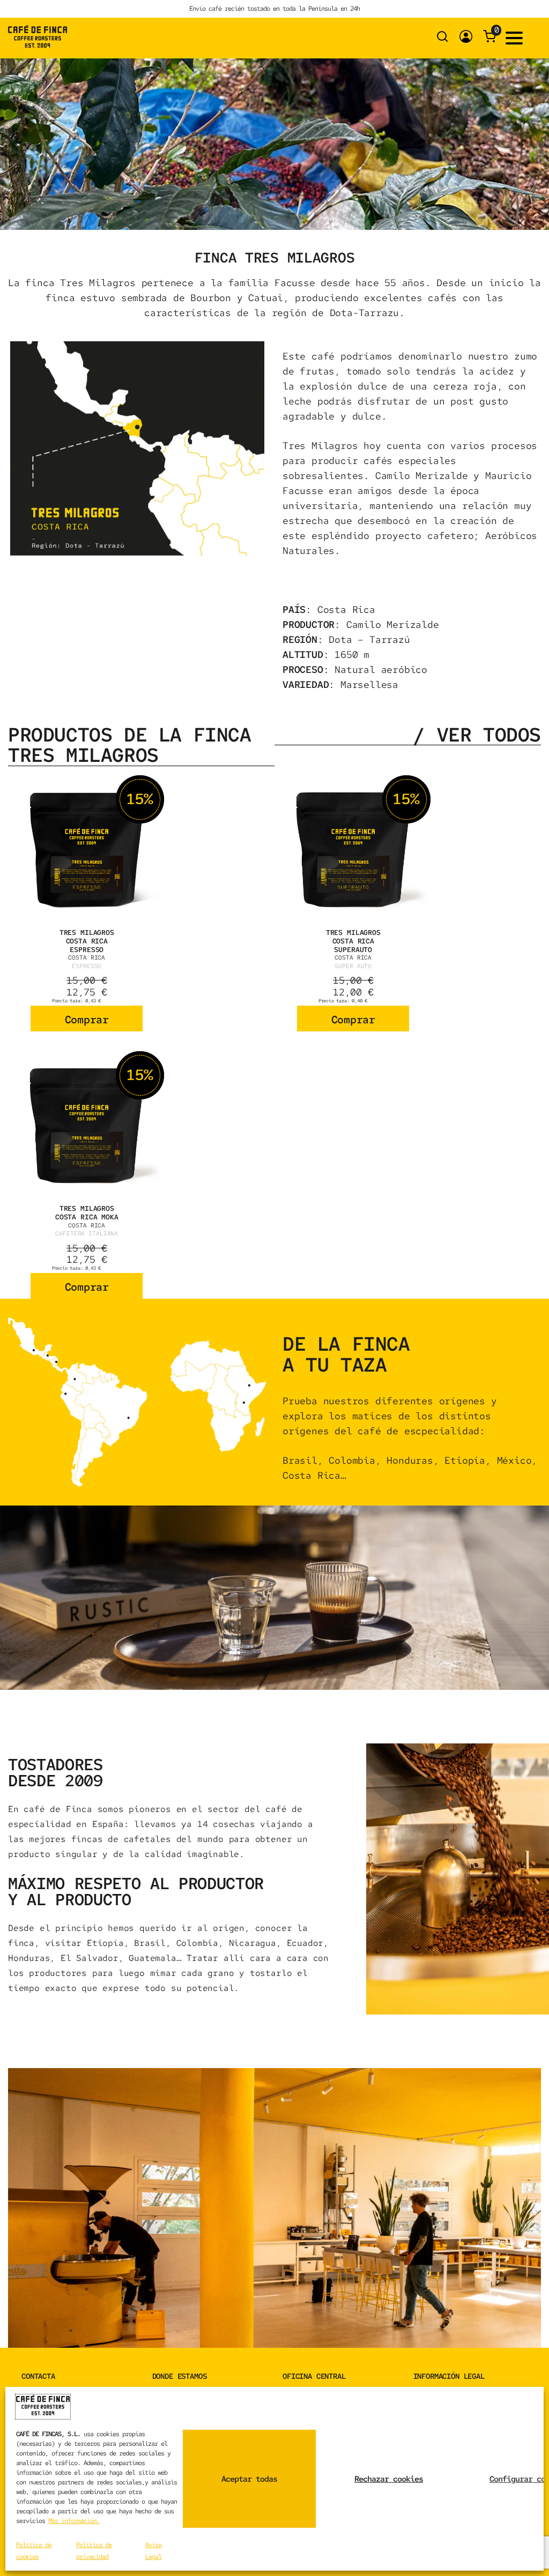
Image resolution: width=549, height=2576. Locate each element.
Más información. (74, 2521)
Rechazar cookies (389, 2479)
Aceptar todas (249, 2479)
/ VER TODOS (477, 735)
